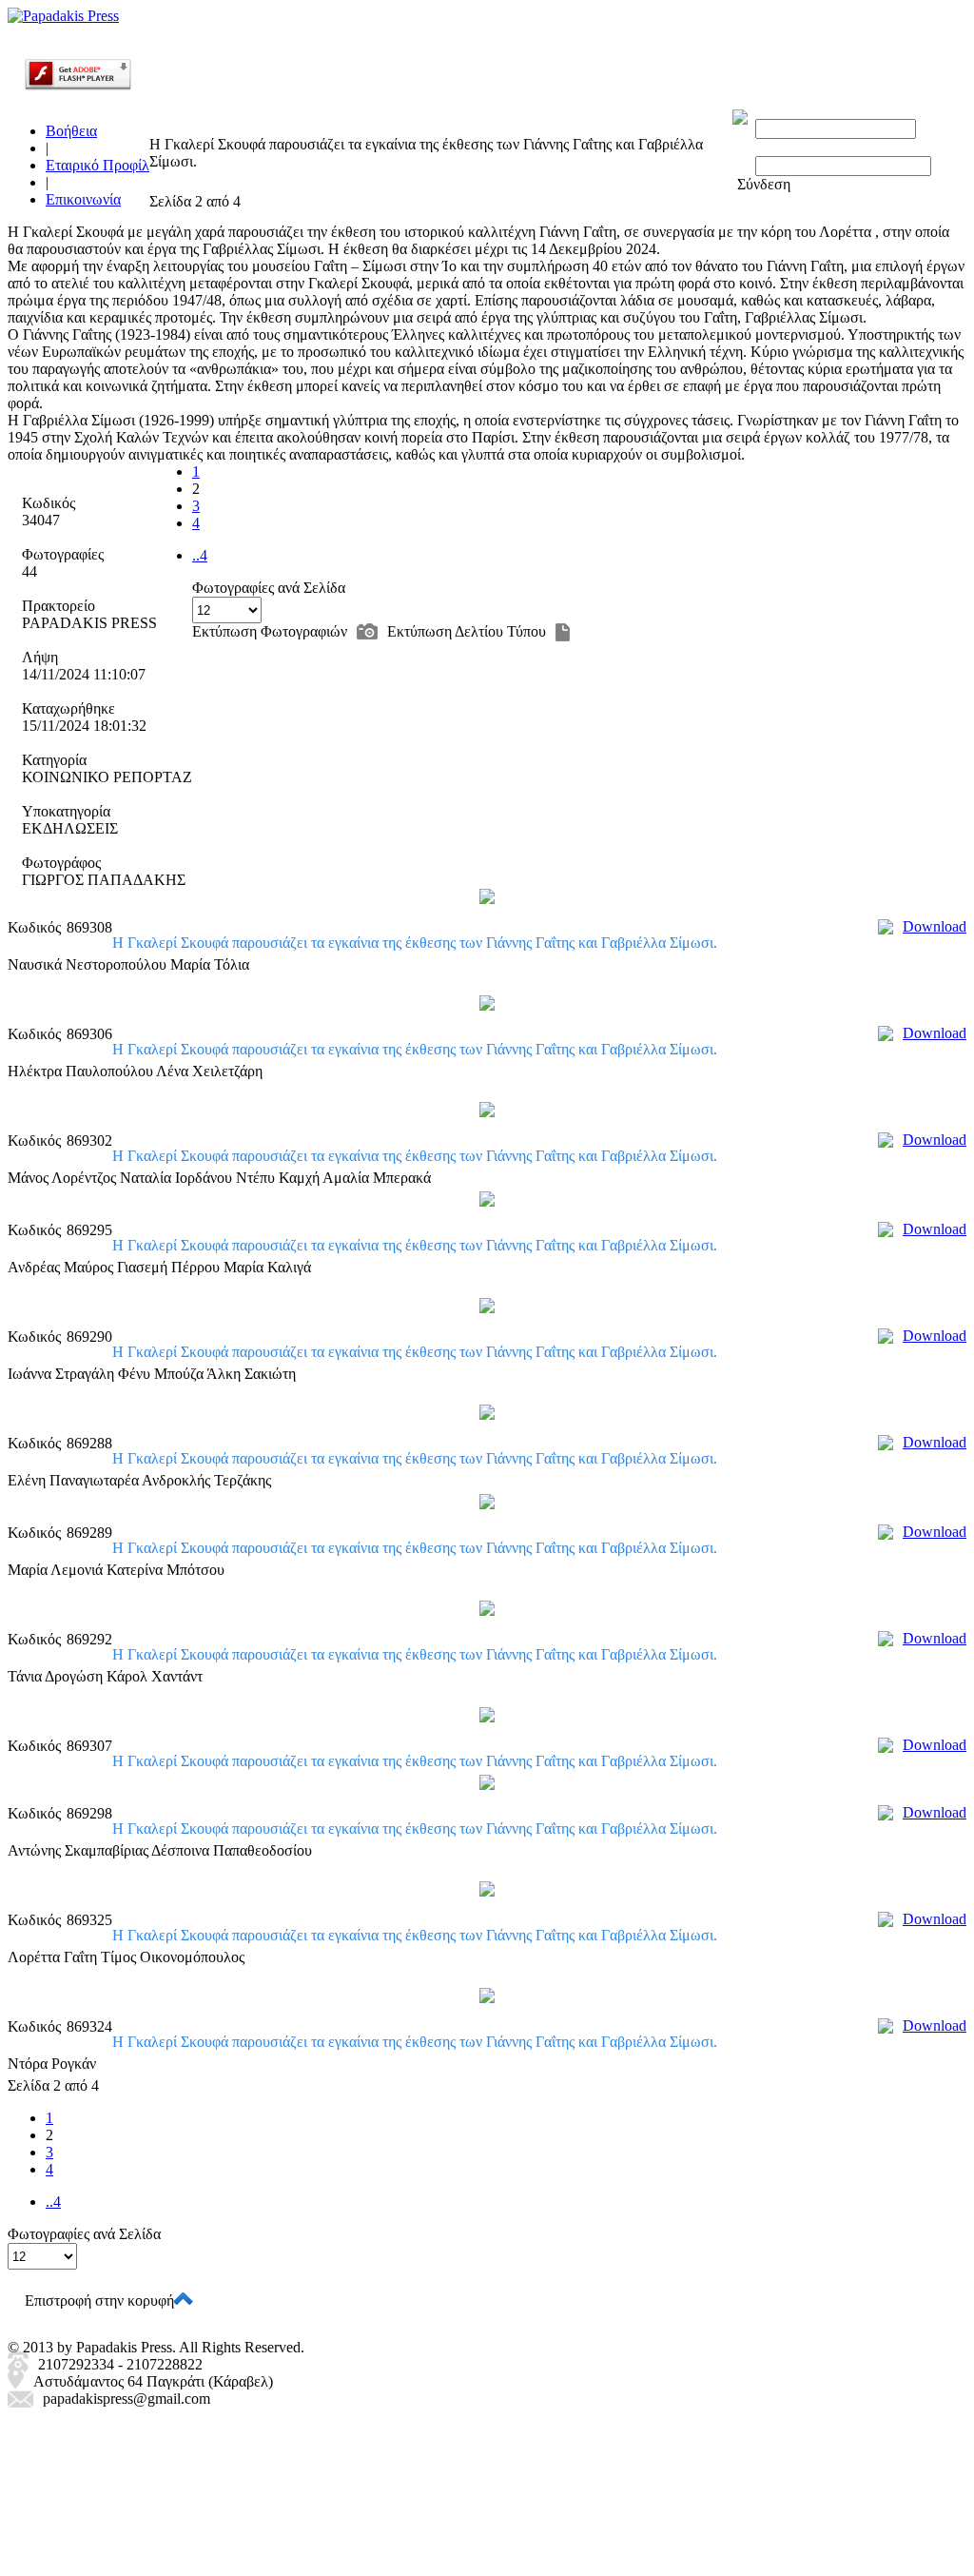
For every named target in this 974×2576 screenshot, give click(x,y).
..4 (200, 555)
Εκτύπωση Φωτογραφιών (270, 631)
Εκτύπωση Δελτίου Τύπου (467, 631)
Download (935, 926)
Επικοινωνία (83, 199)
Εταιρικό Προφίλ (97, 165)
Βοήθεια (71, 131)
